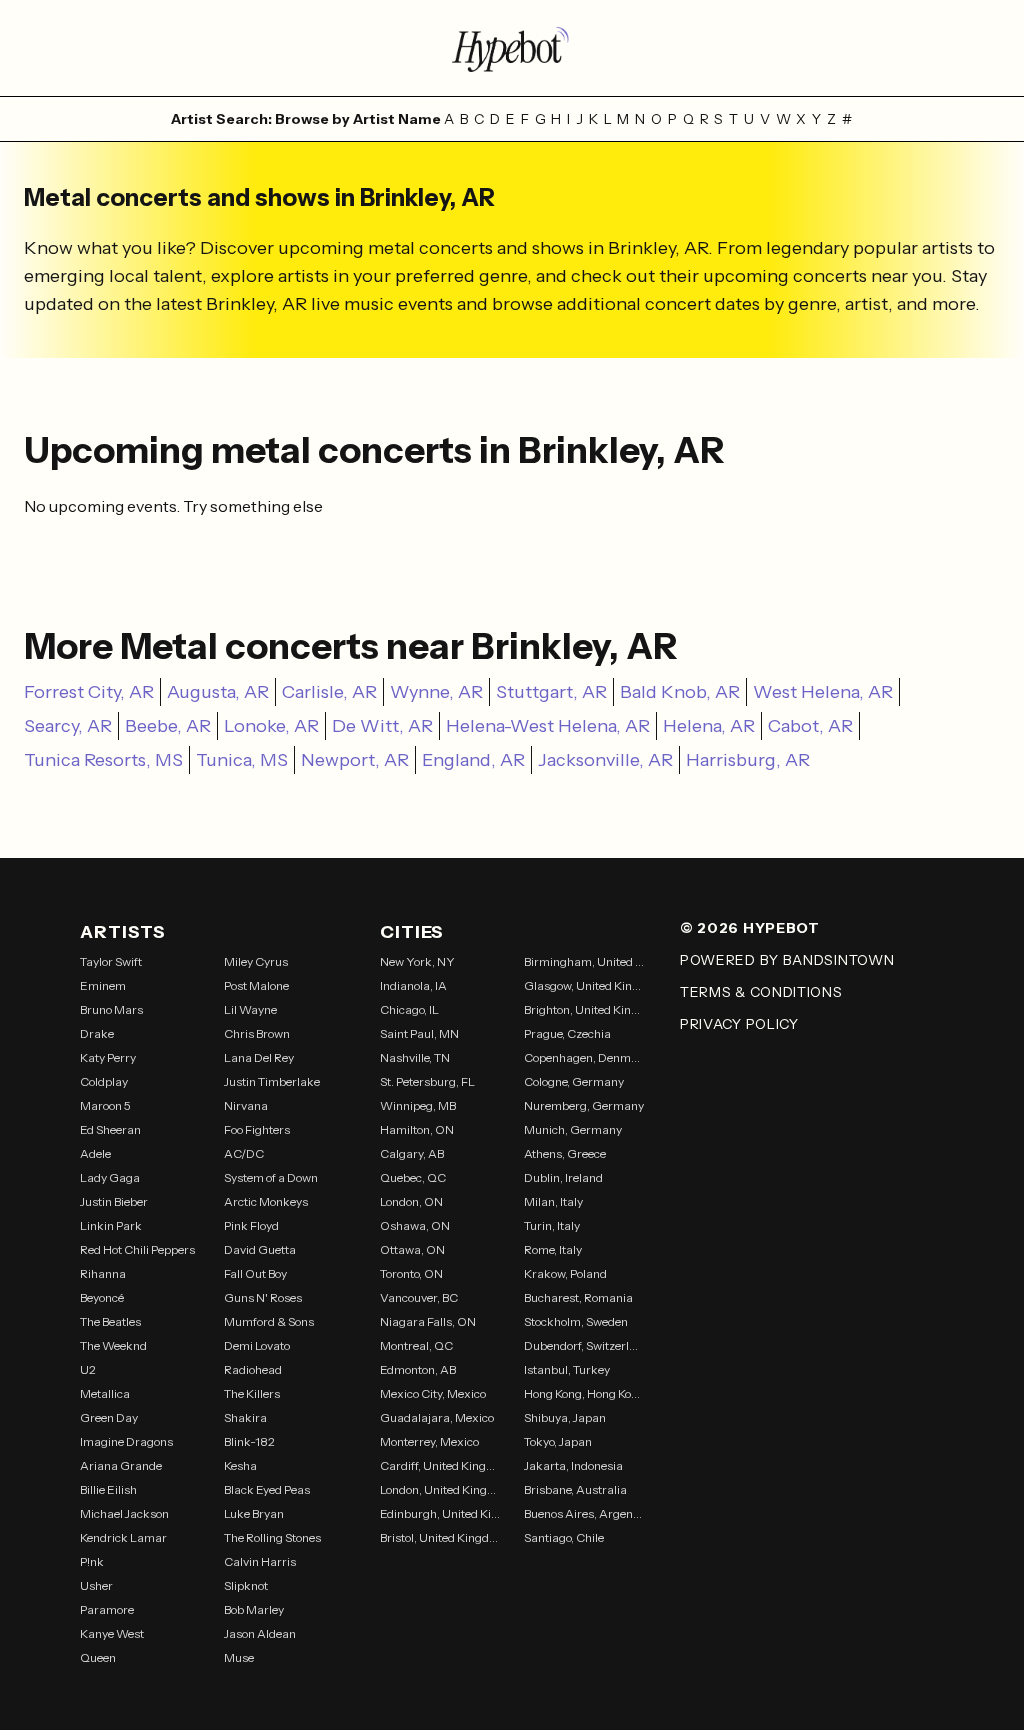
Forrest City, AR (89, 692)
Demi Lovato (257, 1345)
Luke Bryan (254, 1513)
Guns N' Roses (263, 1297)
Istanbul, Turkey (567, 1369)
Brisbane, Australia (575, 1489)
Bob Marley (254, 1609)
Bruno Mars (111, 1009)
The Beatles (110, 1321)
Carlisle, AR (329, 692)
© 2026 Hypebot (750, 928)
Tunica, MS (242, 760)
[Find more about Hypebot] (512, 48)
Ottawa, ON (412, 1249)
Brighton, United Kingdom (584, 1009)
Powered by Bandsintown (787, 960)
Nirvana (246, 1105)
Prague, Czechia (567, 1033)
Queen (98, 1657)
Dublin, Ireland (563, 1177)
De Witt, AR (382, 726)
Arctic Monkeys (266, 1201)
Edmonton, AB (418, 1369)
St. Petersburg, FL (427, 1081)
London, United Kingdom (440, 1489)
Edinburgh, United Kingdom (440, 1513)
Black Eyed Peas (267, 1489)
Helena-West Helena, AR (548, 726)
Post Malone (256, 985)
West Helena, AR (823, 692)
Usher (96, 1585)
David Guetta (260, 1249)
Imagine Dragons (126, 1441)
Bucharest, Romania (578, 1297)
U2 (88, 1369)
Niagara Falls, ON (428, 1321)
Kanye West (112, 1633)
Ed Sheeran (110, 1129)
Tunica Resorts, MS (103, 760)
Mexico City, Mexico (433, 1393)
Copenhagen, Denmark (584, 1057)
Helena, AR (709, 726)
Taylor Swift (111, 961)
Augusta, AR (218, 692)
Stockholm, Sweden (576, 1321)
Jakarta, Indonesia (573, 1465)
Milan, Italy (553, 1201)
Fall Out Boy (255, 1273)
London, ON (411, 1201)
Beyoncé (102, 1297)
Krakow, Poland (565, 1273)
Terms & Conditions (761, 992)
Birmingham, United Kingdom (584, 961)
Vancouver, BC (419, 1297)
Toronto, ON (411, 1273)
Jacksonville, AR (605, 760)
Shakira (245, 1417)
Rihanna (103, 1273)
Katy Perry (108, 1057)
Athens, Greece (565, 1153)
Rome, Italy (553, 1249)
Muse (239, 1657)
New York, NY (417, 961)
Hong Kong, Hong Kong (584, 1393)
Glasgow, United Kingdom (584, 985)
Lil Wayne (250, 1009)
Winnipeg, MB (418, 1105)
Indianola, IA (413, 985)
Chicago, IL (409, 1009)
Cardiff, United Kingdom (440, 1465)
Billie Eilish (108, 1489)
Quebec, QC (413, 1177)
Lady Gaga (110, 1177)
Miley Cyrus (256, 961)
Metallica (105, 1393)
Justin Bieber (114, 1201)
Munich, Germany (573, 1129)
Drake (97, 1033)
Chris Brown (257, 1033)
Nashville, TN (415, 1057)
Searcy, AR (68, 726)
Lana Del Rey (259, 1057)
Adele (95, 1153)
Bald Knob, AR (680, 692)
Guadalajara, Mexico (437, 1417)
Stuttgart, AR (551, 692)
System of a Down (271, 1177)
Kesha (240, 1465)
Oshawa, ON (415, 1225)
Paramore (107, 1609)
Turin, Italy (552, 1225)
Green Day (109, 1417)
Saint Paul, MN (419, 1033)
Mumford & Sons (269, 1321)
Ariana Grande (121, 1465)
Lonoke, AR (271, 726)
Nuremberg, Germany (584, 1105)
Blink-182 (249, 1441)
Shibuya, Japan (565, 1417)
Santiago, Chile (564, 1537)
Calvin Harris (260, 1561)
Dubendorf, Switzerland (584, 1345)
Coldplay (104, 1081)
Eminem (103, 985)
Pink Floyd (251, 1225)
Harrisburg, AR (748, 760)
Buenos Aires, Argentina (584, 1513)
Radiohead (253, 1369)
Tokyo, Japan (558, 1441)
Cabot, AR (810, 726)
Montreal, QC (416, 1345)
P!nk (92, 1561)
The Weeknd (113, 1345)
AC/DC (244, 1153)
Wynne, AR (436, 692)
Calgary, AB (412, 1153)
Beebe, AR (168, 726)
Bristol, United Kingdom (440, 1537)
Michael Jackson (124, 1513)
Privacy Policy (739, 1024)
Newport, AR (355, 760)
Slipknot (246, 1585)
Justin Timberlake (272, 1081)
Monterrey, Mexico (429, 1441)
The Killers (252, 1393)
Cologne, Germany (574, 1081)
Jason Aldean (260, 1633)
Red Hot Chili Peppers (137, 1249)
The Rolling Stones (272, 1537)
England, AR (473, 760)
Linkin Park (111, 1225)
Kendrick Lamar (123, 1537)
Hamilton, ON (417, 1129)
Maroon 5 (105, 1105)
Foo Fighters (257, 1129)
